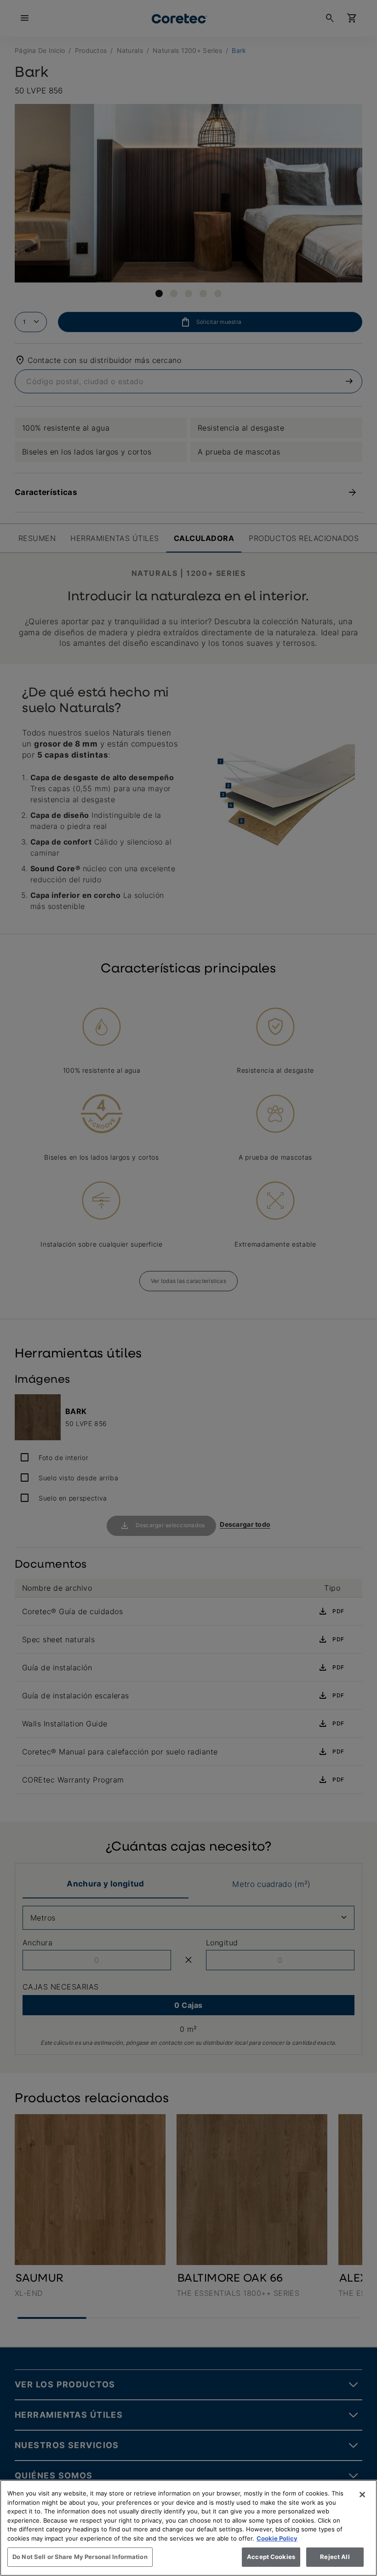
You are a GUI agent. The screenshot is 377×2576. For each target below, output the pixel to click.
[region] (188, 2528)
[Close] (362, 2495)
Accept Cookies (271, 2557)
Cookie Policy (277, 2538)
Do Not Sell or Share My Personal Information (80, 2557)
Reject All (335, 2557)
